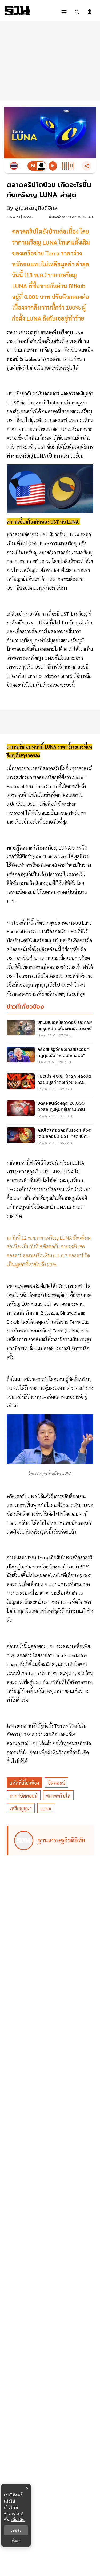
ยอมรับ (16, 2530)
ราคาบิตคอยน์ (24, 1796)
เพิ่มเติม (18, 2520)
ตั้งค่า (16, 2541)
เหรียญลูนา (21, 1808)
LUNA (46, 1808)
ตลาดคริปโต (58, 1796)
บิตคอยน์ (56, 1783)
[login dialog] (90, 12)
